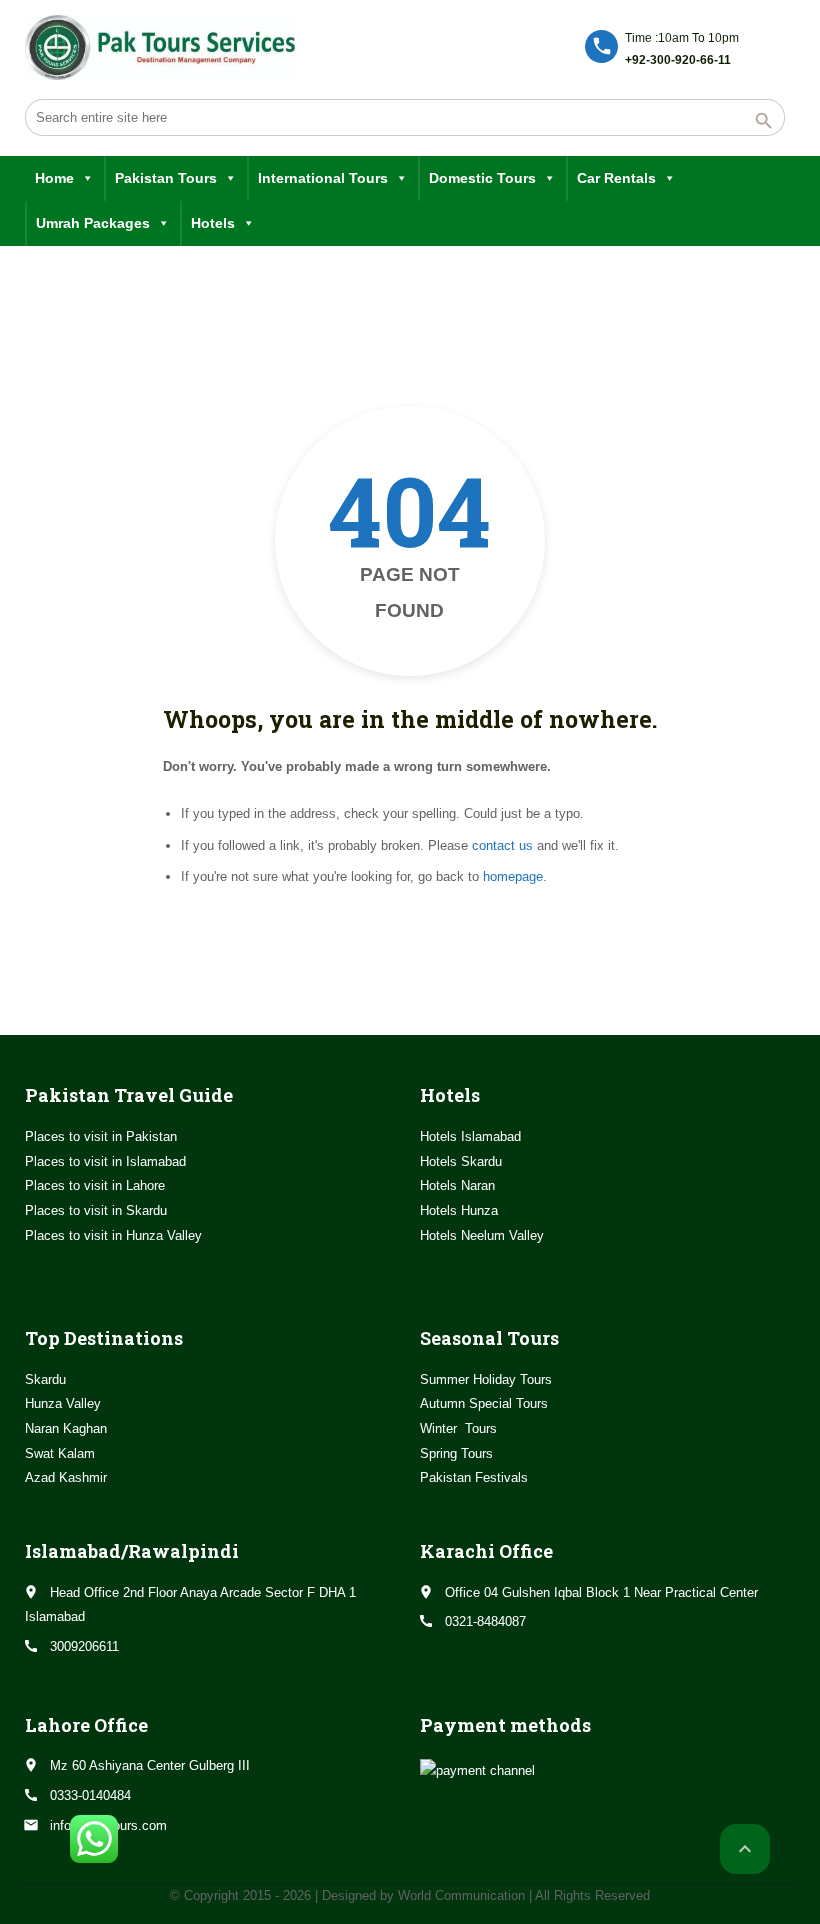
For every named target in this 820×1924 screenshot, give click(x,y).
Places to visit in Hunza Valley (113, 1235)
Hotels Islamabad (470, 1136)
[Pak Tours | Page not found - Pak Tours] (160, 47)
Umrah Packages (93, 223)
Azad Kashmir (66, 1477)
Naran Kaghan (66, 1428)
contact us (502, 845)
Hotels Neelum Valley (482, 1235)
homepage (513, 876)
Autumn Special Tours (484, 1403)
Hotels (213, 223)
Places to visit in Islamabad (105, 1161)
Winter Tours (458, 1428)
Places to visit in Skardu (96, 1210)
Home (54, 178)
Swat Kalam (60, 1453)
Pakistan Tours (166, 178)
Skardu (45, 1379)
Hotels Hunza (459, 1210)
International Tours (323, 178)
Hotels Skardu (461, 1161)
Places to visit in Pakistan (101, 1136)
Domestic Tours (482, 178)
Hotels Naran (457, 1185)
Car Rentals (616, 178)
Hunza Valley (63, 1403)
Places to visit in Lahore (95, 1185)
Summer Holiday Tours (486, 1379)
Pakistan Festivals (474, 1477)
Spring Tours (456, 1453)
